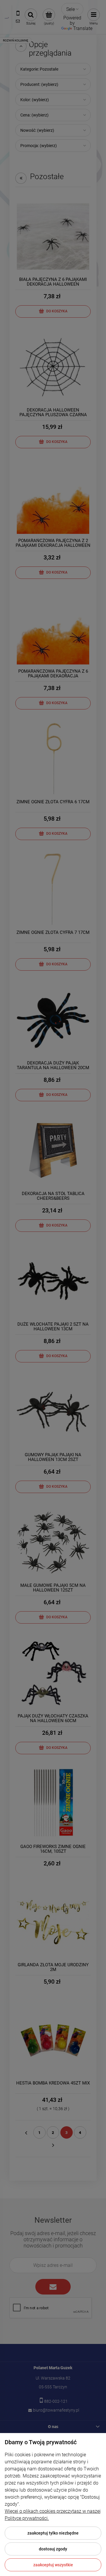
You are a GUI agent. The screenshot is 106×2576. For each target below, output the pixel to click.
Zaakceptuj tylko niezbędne (53, 2533)
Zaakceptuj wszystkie (53, 2565)
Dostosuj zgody (53, 2549)
